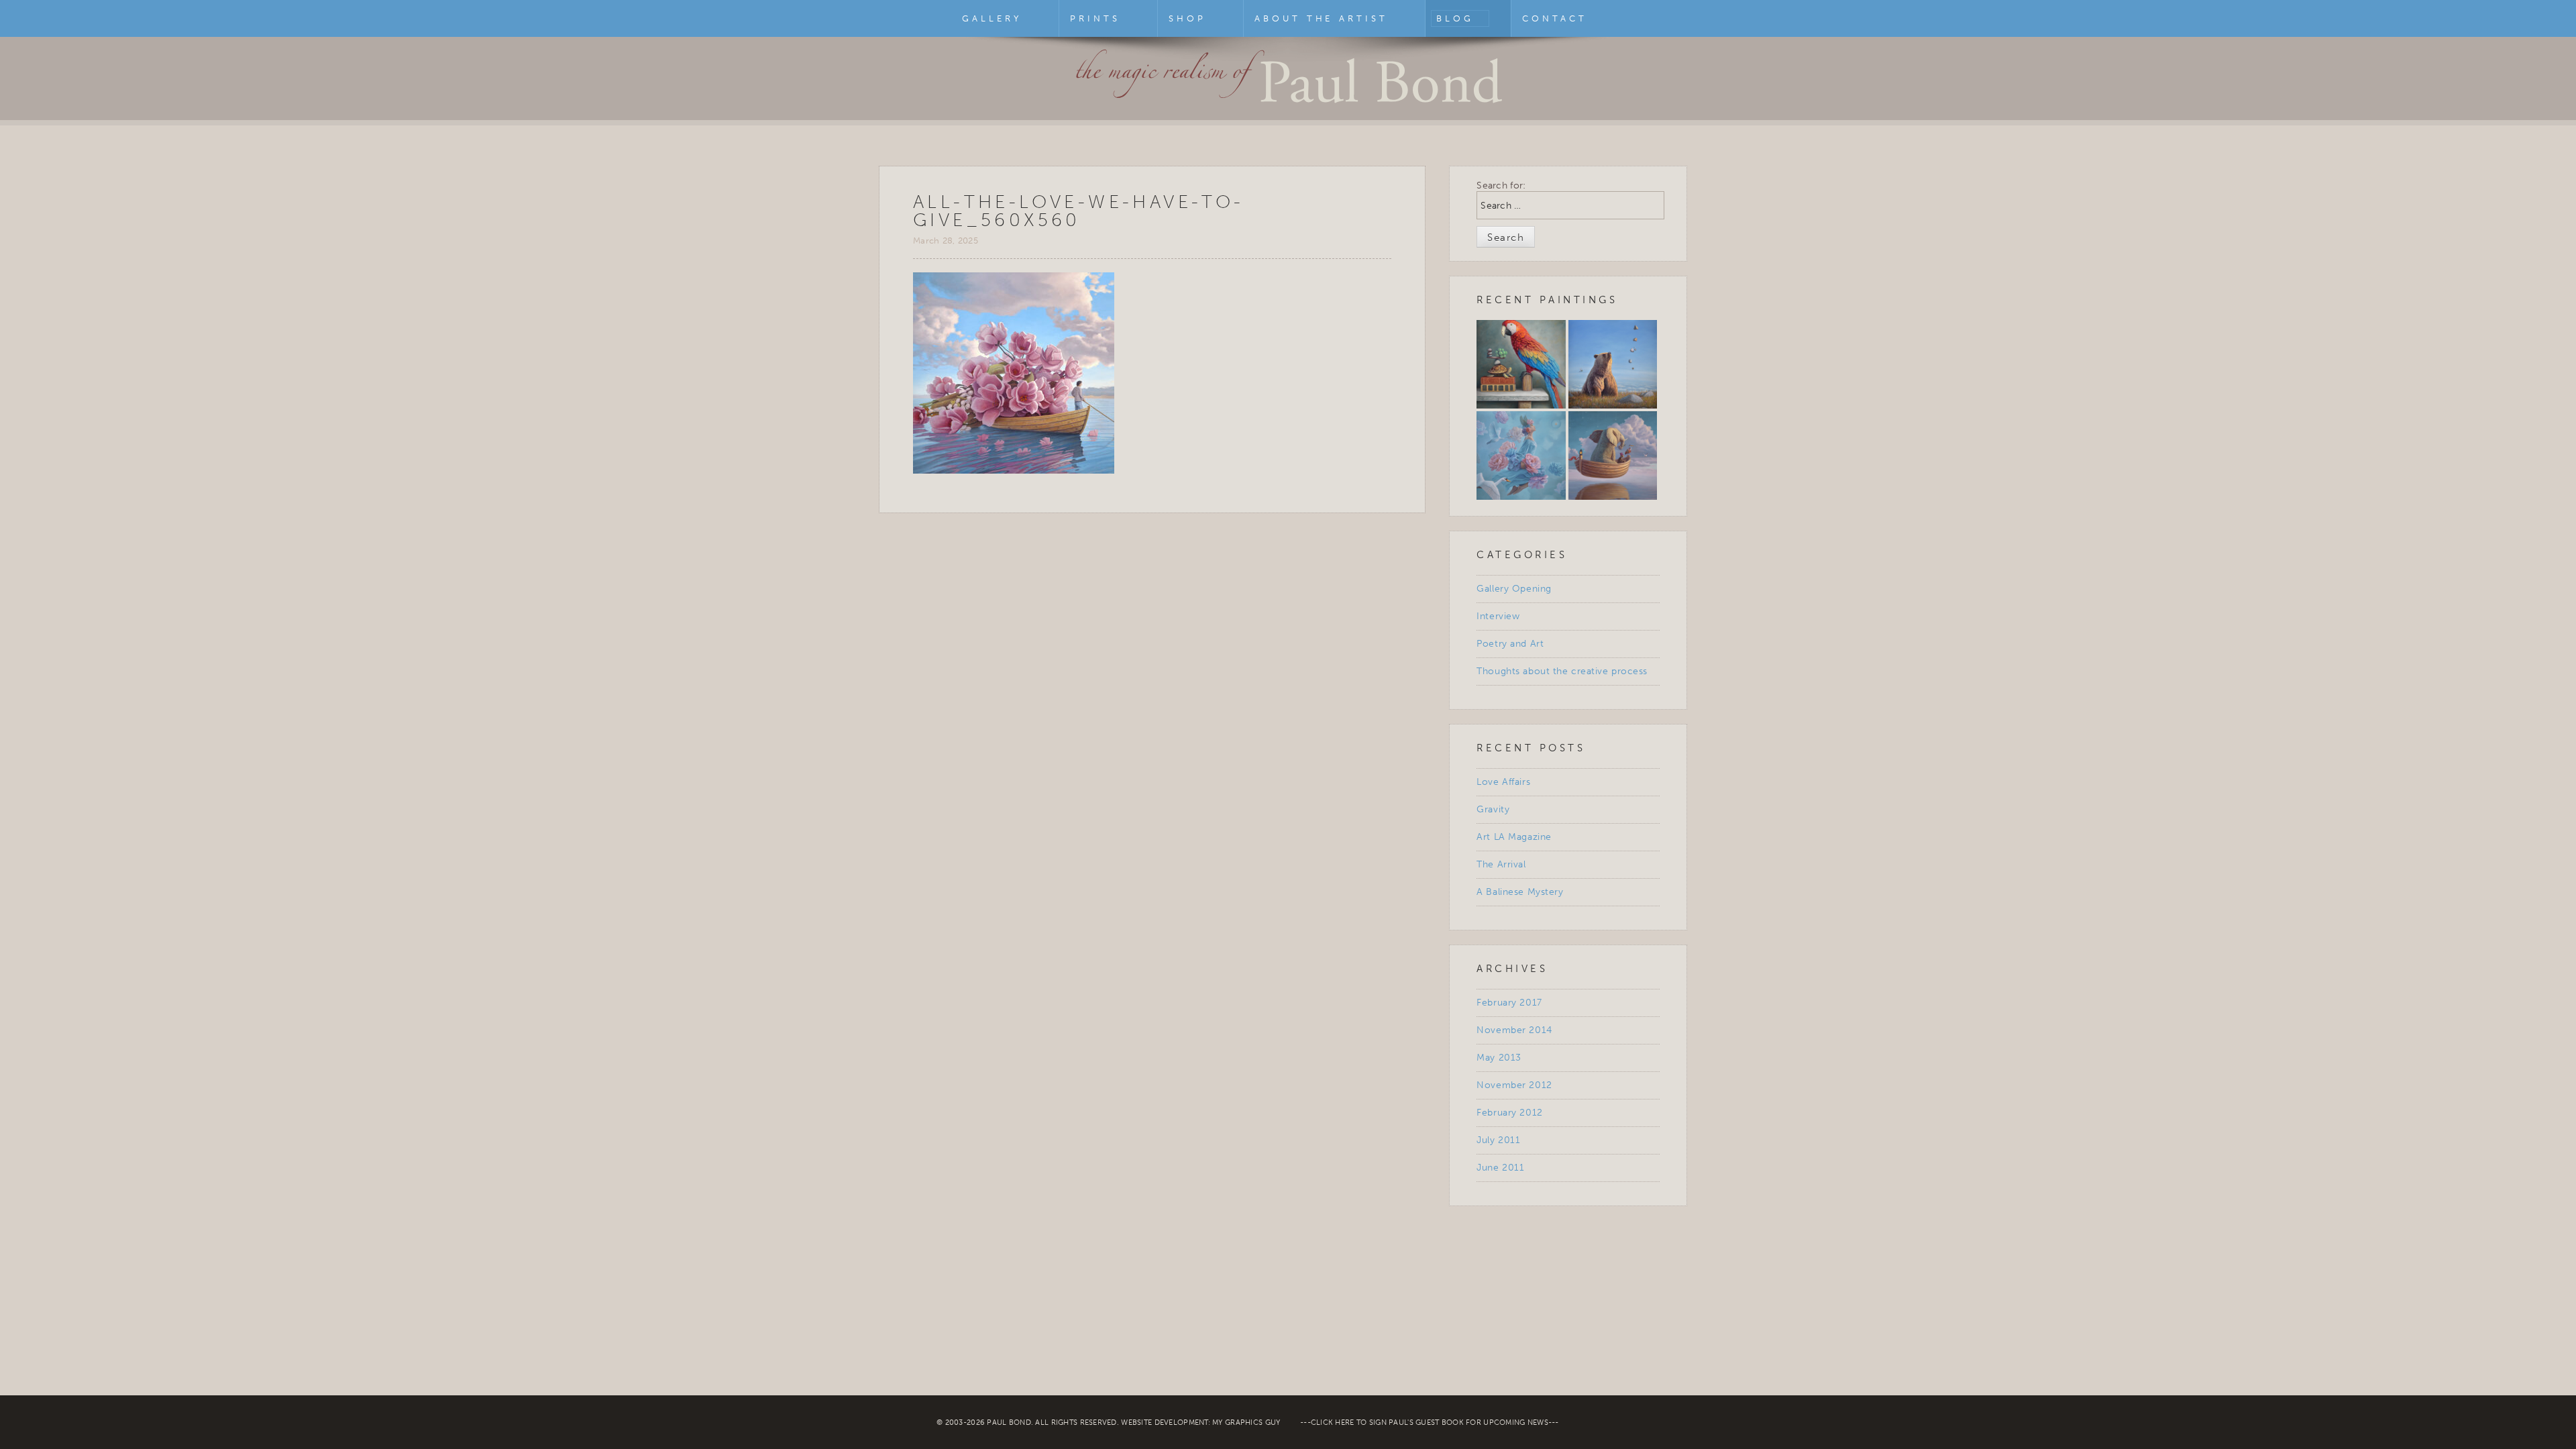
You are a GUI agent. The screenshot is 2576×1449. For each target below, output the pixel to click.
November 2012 (1514, 1085)
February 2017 (1509, 1003)
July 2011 (1498, 1140)
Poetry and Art (1510, 644)
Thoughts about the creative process (1562, 671)
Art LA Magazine (1514, 837)
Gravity (1493, 809)
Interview (1498, 616)
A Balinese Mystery (1520, 892)
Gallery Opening (1514, 589)
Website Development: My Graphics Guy (1200, 1423)
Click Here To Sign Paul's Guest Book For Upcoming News (1430, 1423)
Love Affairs (1503, 782)
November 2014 (1514, 1030)
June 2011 (1500, 1168)
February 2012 (1509, 1113)
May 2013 (1499, 1058)
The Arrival (1501, 864)
